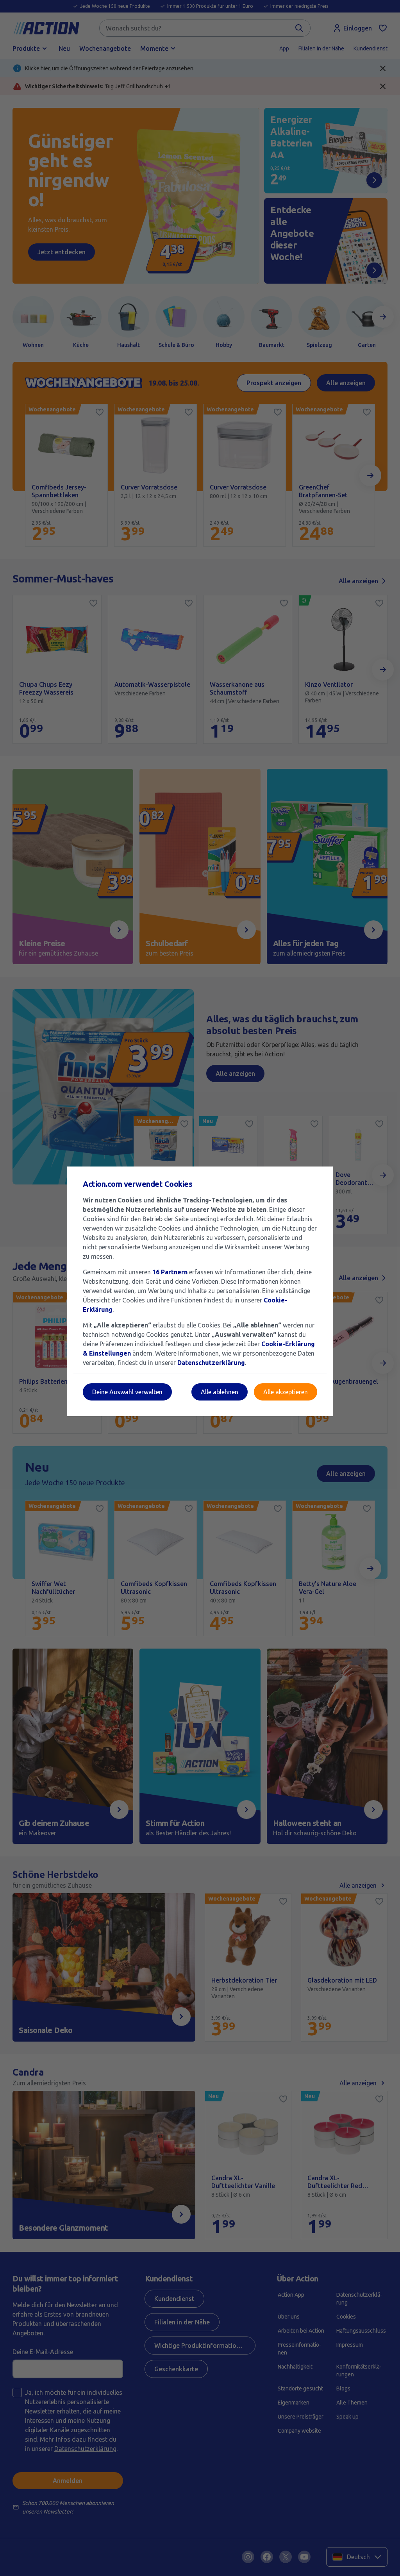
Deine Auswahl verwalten (127, 1392)
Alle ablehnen (220, 1392)
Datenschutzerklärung (211, 1363)
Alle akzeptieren (286, 1392)
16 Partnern (170, 1272)
